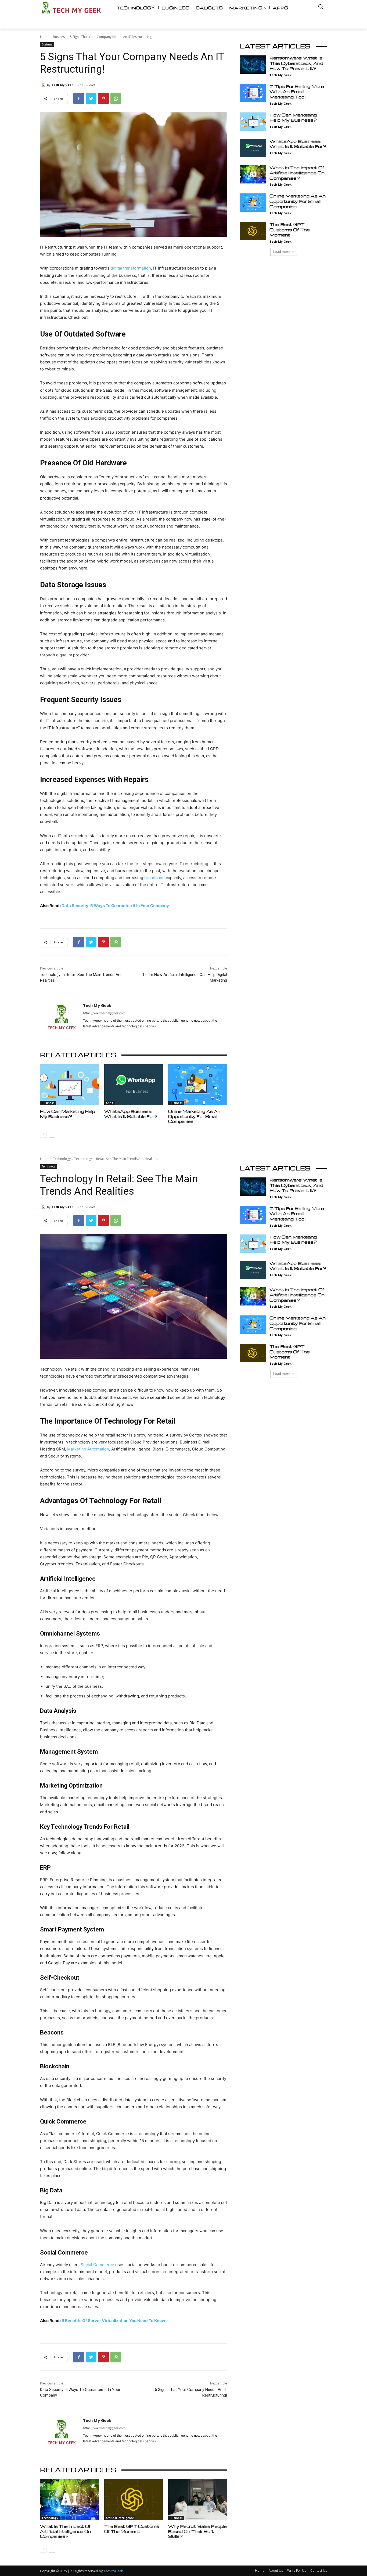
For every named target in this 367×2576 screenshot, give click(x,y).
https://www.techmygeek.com (104, 1013)
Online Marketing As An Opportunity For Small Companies (194, 1116)
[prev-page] (43, 1134)
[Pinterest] (103, 98)
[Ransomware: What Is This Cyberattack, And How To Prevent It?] (253, 65)
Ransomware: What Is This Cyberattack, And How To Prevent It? (296, 63)
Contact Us (319, 2570)
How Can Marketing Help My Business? (68, 1114)
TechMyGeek (113, 2571)
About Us (276, 2570)
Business (60, 37)
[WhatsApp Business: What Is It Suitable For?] (134, 1085)
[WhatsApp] (116, 98)
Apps (109, 1103)
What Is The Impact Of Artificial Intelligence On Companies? (297, 173)
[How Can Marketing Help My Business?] (69, 1085)
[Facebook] (79, 98)
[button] (321, 6)
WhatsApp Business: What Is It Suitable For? (131, 1114)
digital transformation (131, 268)
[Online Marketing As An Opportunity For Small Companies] (198, 1085)
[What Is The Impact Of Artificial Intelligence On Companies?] (253, 174)
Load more (282, 252)
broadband (154, 878)
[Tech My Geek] (44, 85)
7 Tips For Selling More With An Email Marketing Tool (297, 92)
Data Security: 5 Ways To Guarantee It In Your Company (115, 906)
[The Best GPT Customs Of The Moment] (253, 231)
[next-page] (52, 1134)
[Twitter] (91, 98)
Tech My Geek (62, 85)
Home (45, 37)
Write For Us (297, 2570)
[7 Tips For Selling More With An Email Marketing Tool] (253, 93)
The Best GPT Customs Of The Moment (290, 230)
